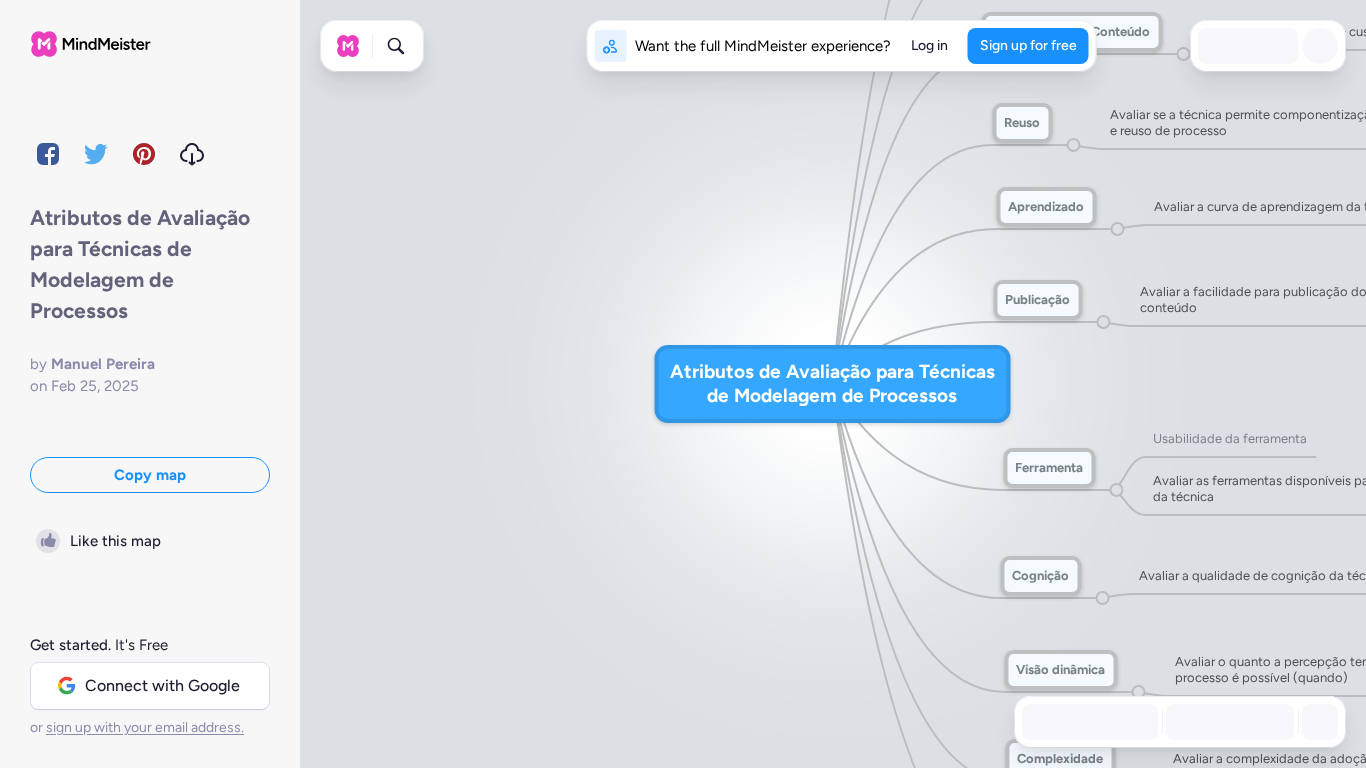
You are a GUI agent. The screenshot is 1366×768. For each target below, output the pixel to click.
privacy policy (389, 728)
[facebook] (48, 154)
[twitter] (96, 154)
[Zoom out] (1188, 722)
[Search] (396, 46)
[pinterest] (144, 154)
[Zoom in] (1272, 722)
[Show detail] (1318, 722)
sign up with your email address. (145, 727)
